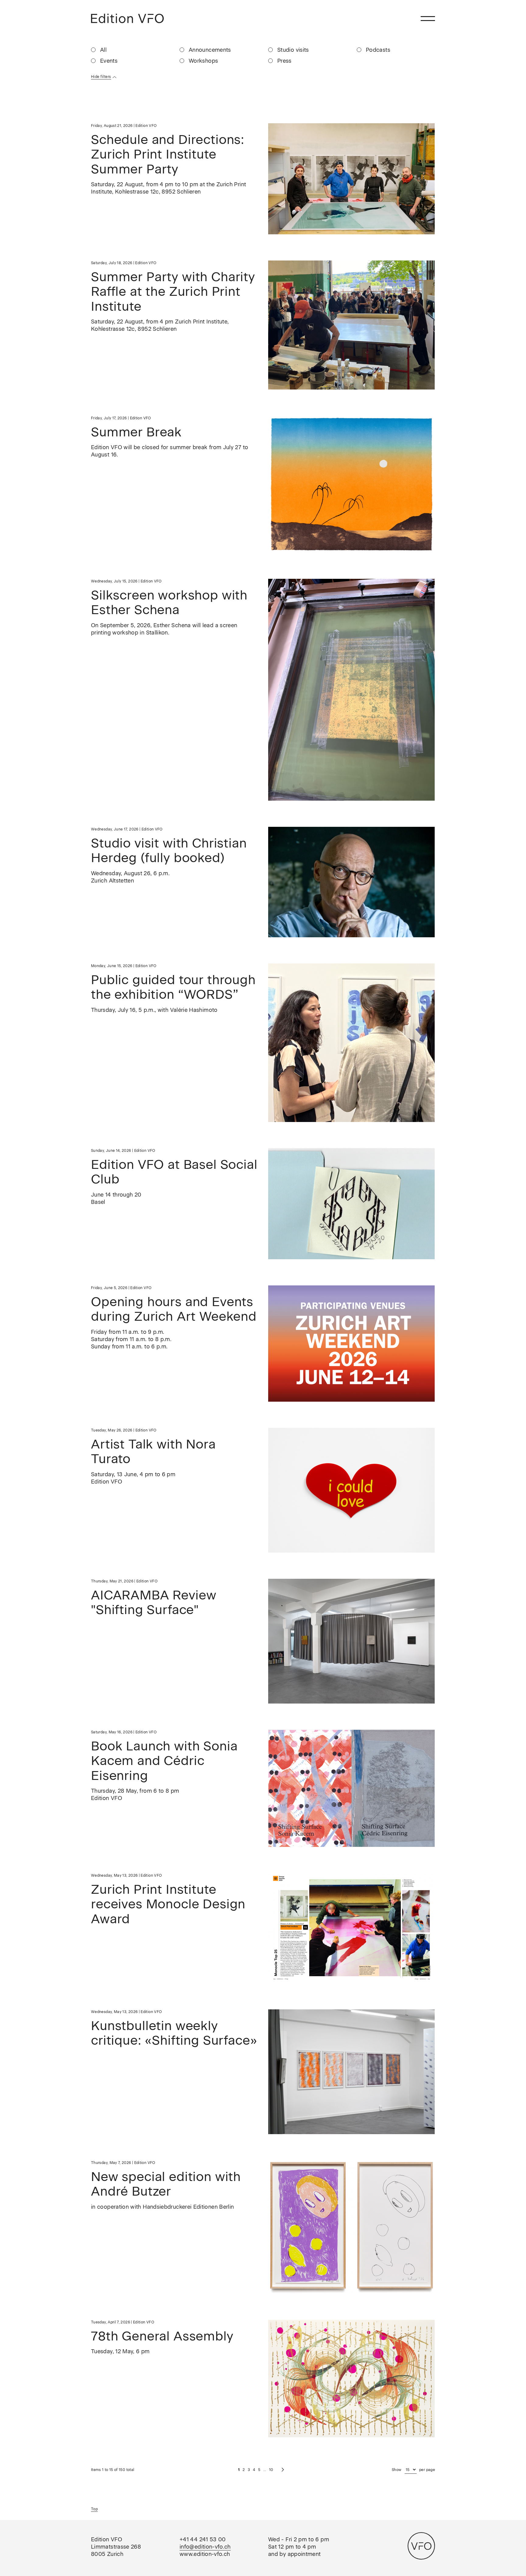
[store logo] (127, 18)
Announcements (210, 50)
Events (109, 61)
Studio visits (293, 50)
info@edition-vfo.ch (205, 2547)
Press (284, 61)
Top (94, 2509)
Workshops (203, 61)
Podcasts (378, 50)
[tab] (263, 77)
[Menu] (428, 18)
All (103, 50)
